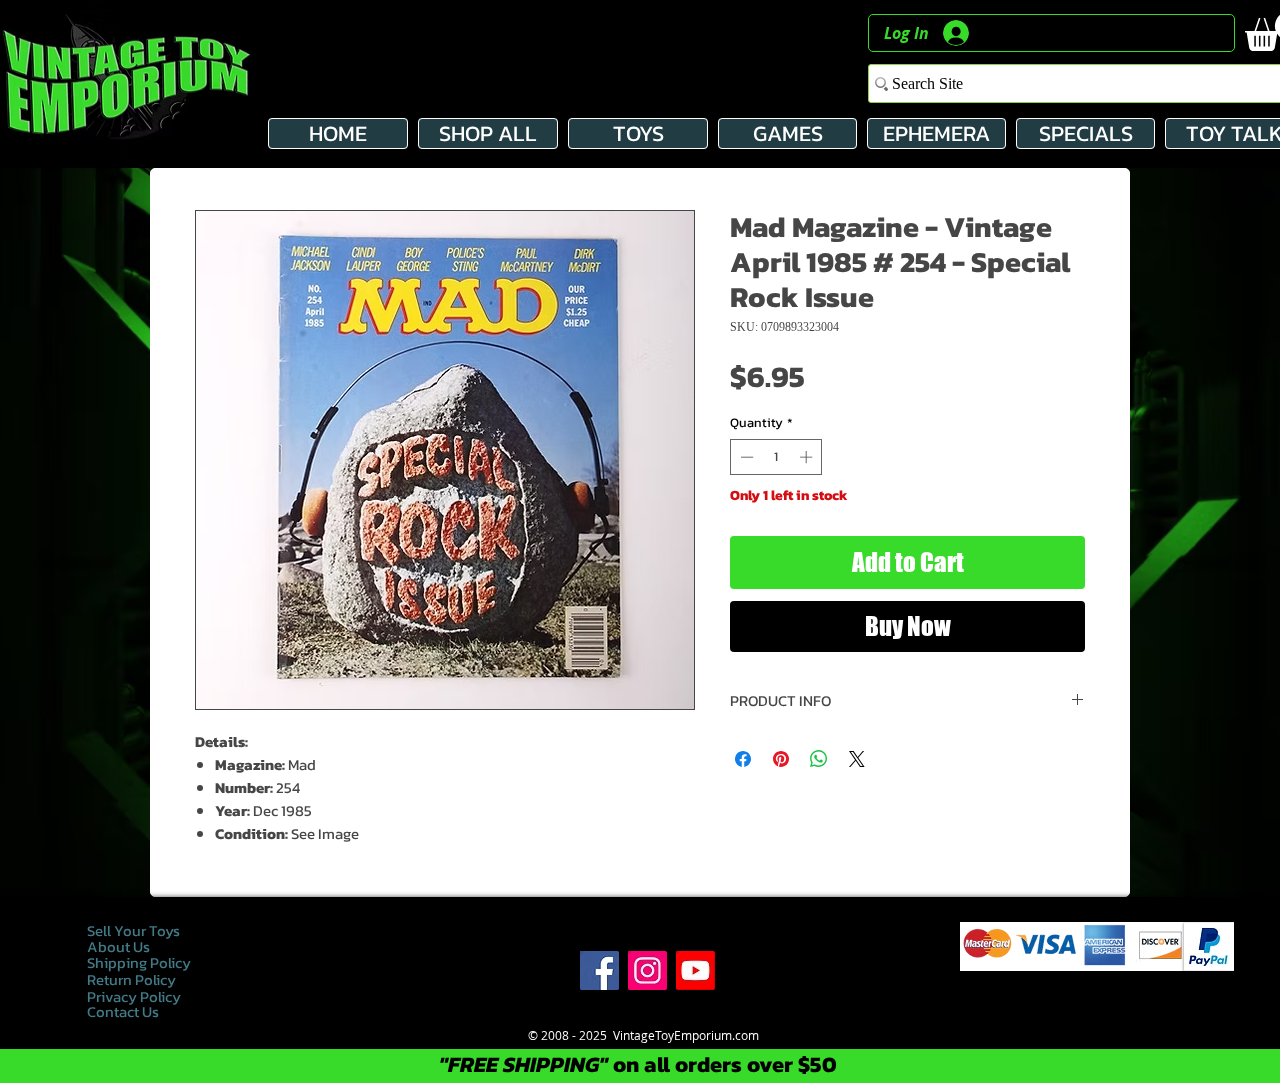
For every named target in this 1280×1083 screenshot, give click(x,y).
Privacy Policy (135, 996)
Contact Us (123, 1011)
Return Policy (131, 979)
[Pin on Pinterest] (781, 759)
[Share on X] (857, 759)
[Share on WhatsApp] (819, 759)
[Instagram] (647, 970)
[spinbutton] (776, 457)
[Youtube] (695, 970)
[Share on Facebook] (743, 759)
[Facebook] (599, 970)
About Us (118, 946)
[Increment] (808, 457)
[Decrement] (745, 457)
